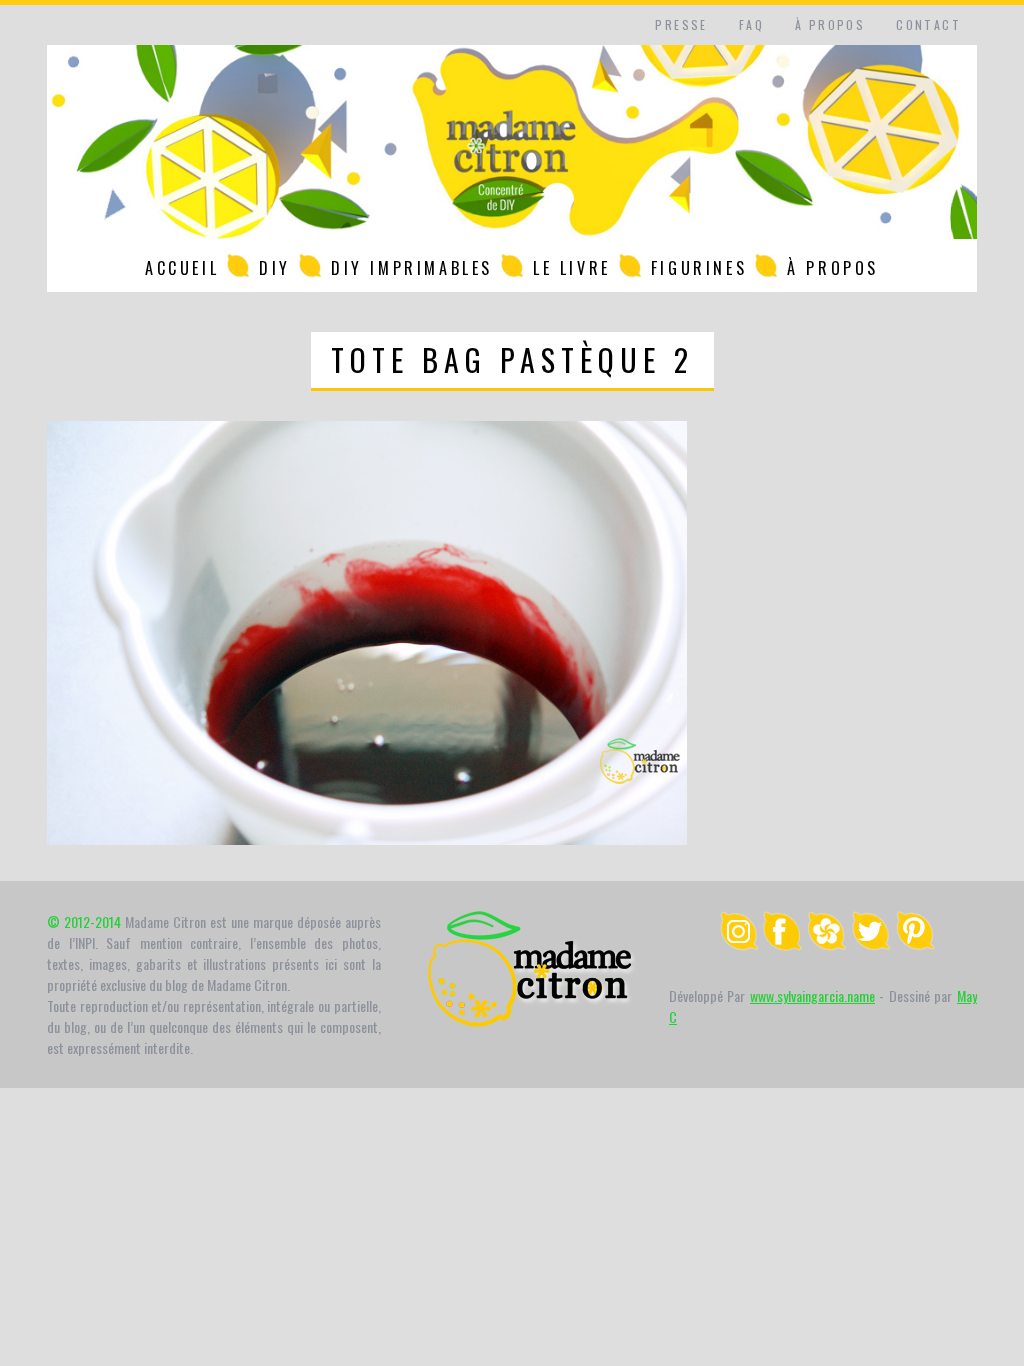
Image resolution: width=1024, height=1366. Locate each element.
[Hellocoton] (827, 944)
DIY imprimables (412, 268)
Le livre (572, 268)
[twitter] (871, 944)
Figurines (699, 268)
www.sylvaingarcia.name (812, 995)
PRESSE (681, 24)
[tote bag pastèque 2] (367, 838)
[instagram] (739, 944)
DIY (275, 268)
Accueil (182, 268)
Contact (928, 24)
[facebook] (783, 944)
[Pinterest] (915, 944)
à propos (830, 24)
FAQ (751, 24)
